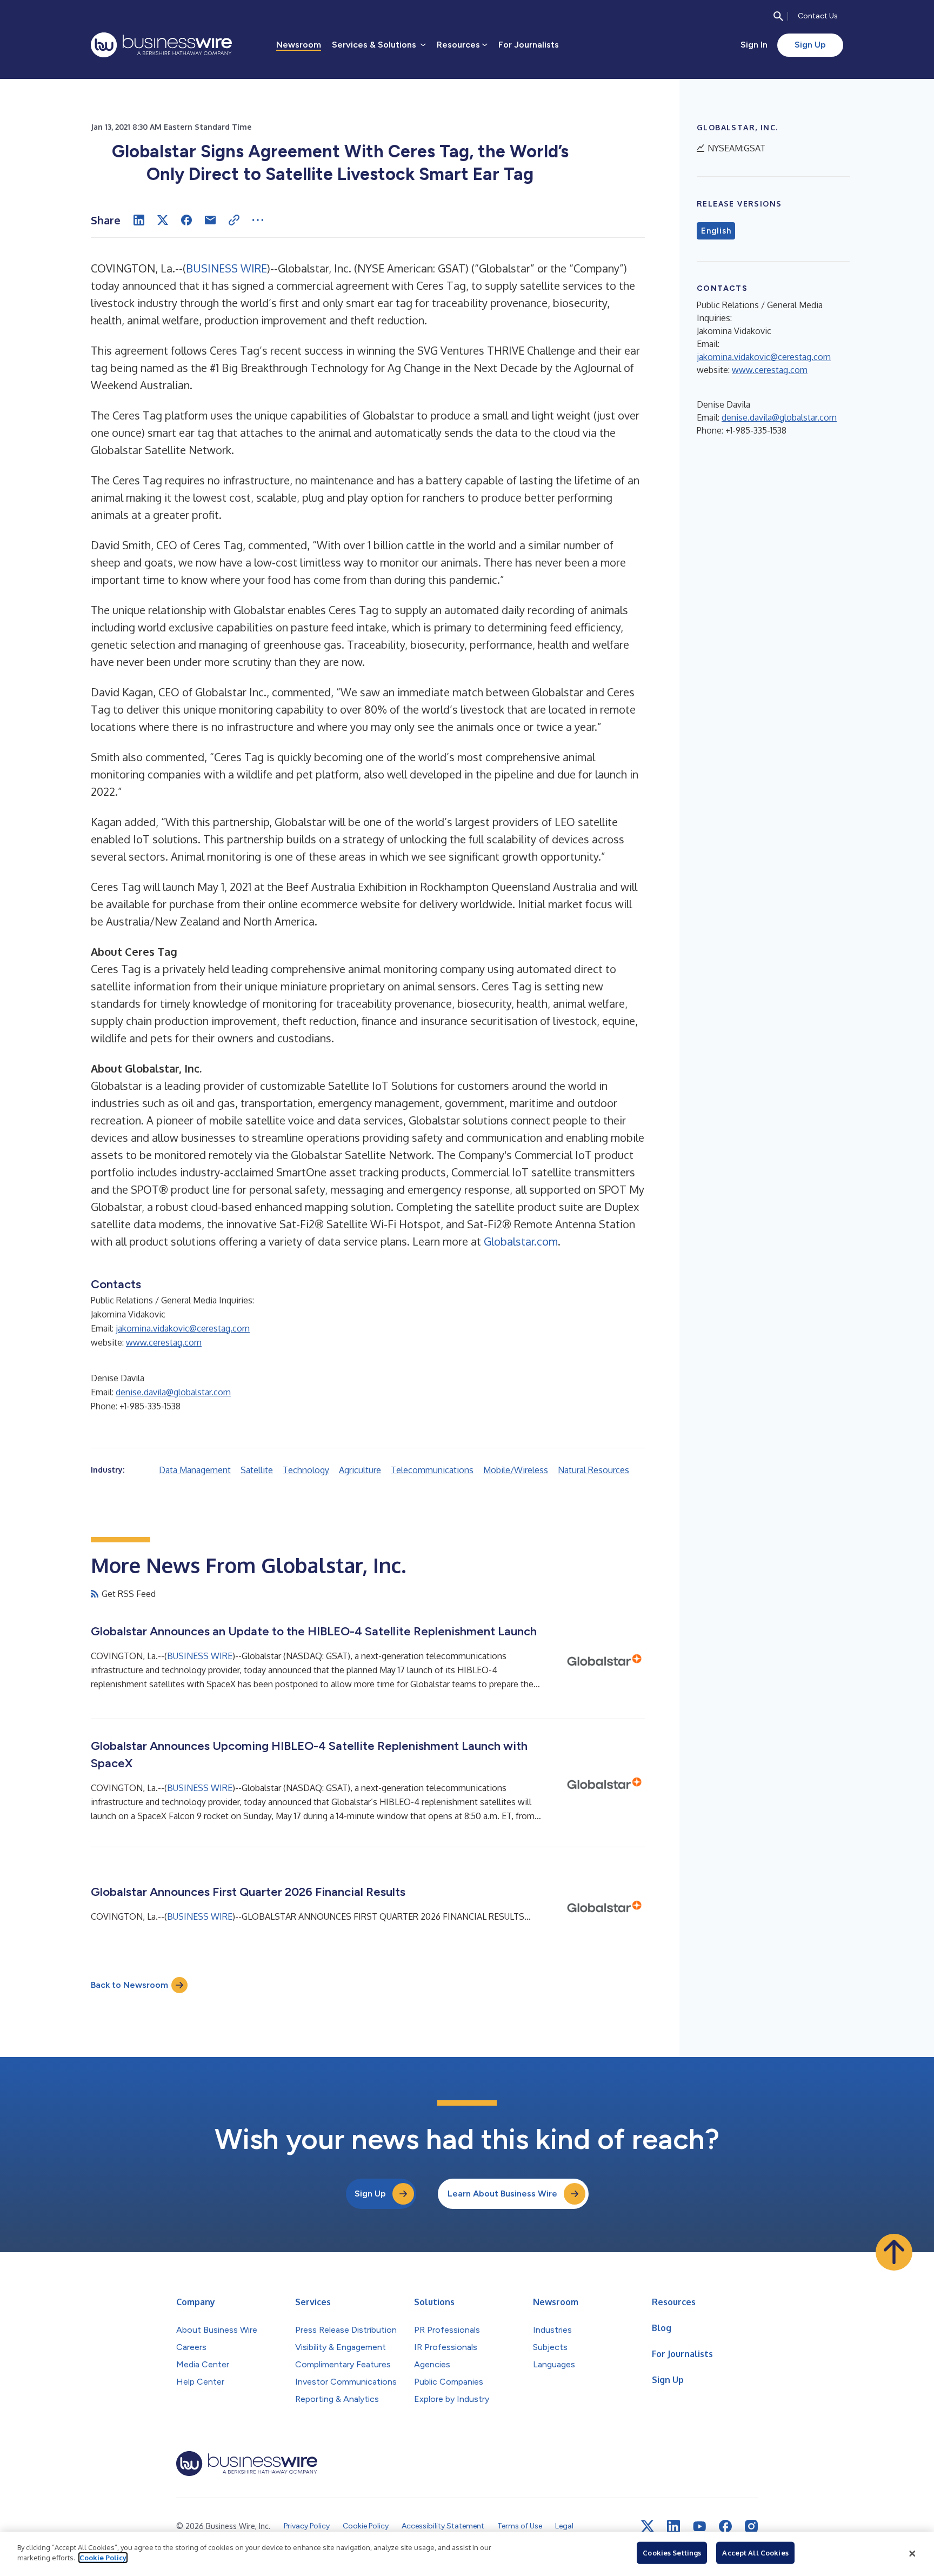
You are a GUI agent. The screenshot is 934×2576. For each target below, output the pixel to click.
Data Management (195, 1470)
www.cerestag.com (164, 1342)
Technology (306, 1470)
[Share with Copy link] (234, 220)
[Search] (778, 16)
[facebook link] (725, 2526)
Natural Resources (593, 1470)
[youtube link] (699, 2527)
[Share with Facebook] (186, 220)
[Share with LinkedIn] (139, 220)
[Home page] (161, 45)
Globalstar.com (521, 1241)
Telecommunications (432, 1470)
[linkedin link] (673, 2526)
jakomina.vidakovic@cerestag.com (183, 1328)
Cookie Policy (103, 2558)
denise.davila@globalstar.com (173, 1392)
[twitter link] (648, 2526)
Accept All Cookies (755, 2553)
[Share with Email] (210, 220)
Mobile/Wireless (516, 1470)
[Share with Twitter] (163, 220)
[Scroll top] (894, 2252)
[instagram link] (751, 2526)
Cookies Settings (672, 2553)
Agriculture (360, 1470)
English (716, 231)
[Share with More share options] (258, 220)
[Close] (912, 2554)
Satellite (257, 1470)
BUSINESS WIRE (226, 268)
